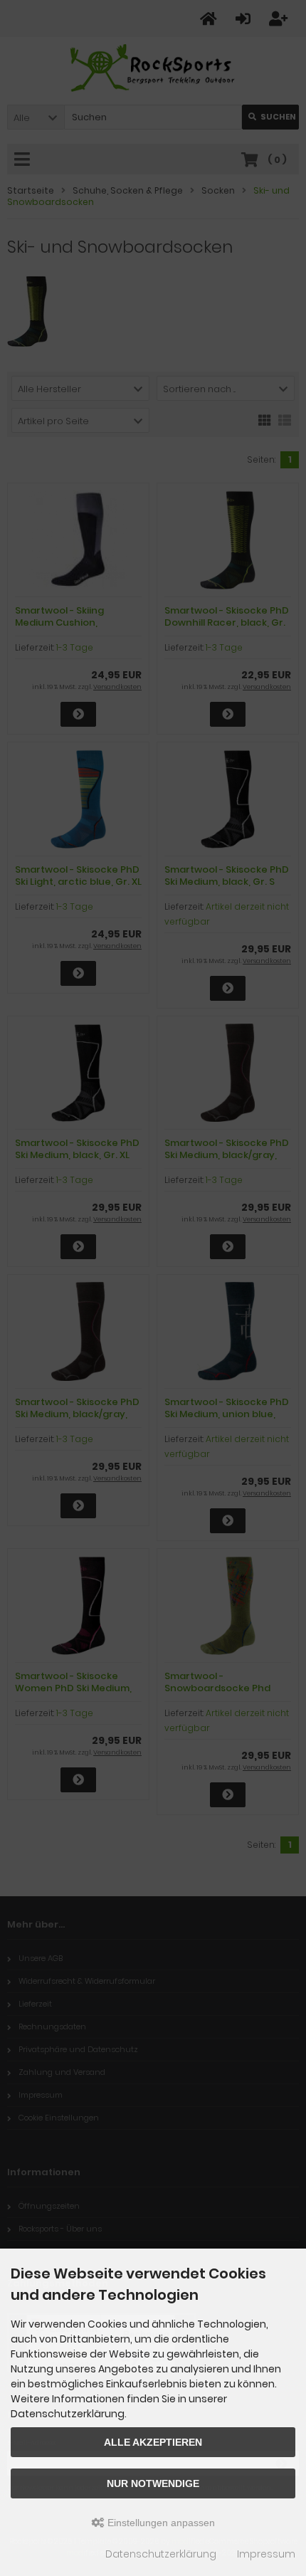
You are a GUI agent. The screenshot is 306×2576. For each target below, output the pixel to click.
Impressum (266, 2554)
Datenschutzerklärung (161, 2554)
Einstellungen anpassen (160, 2523)
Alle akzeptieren (153, 2442)
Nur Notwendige (153, 2483)
